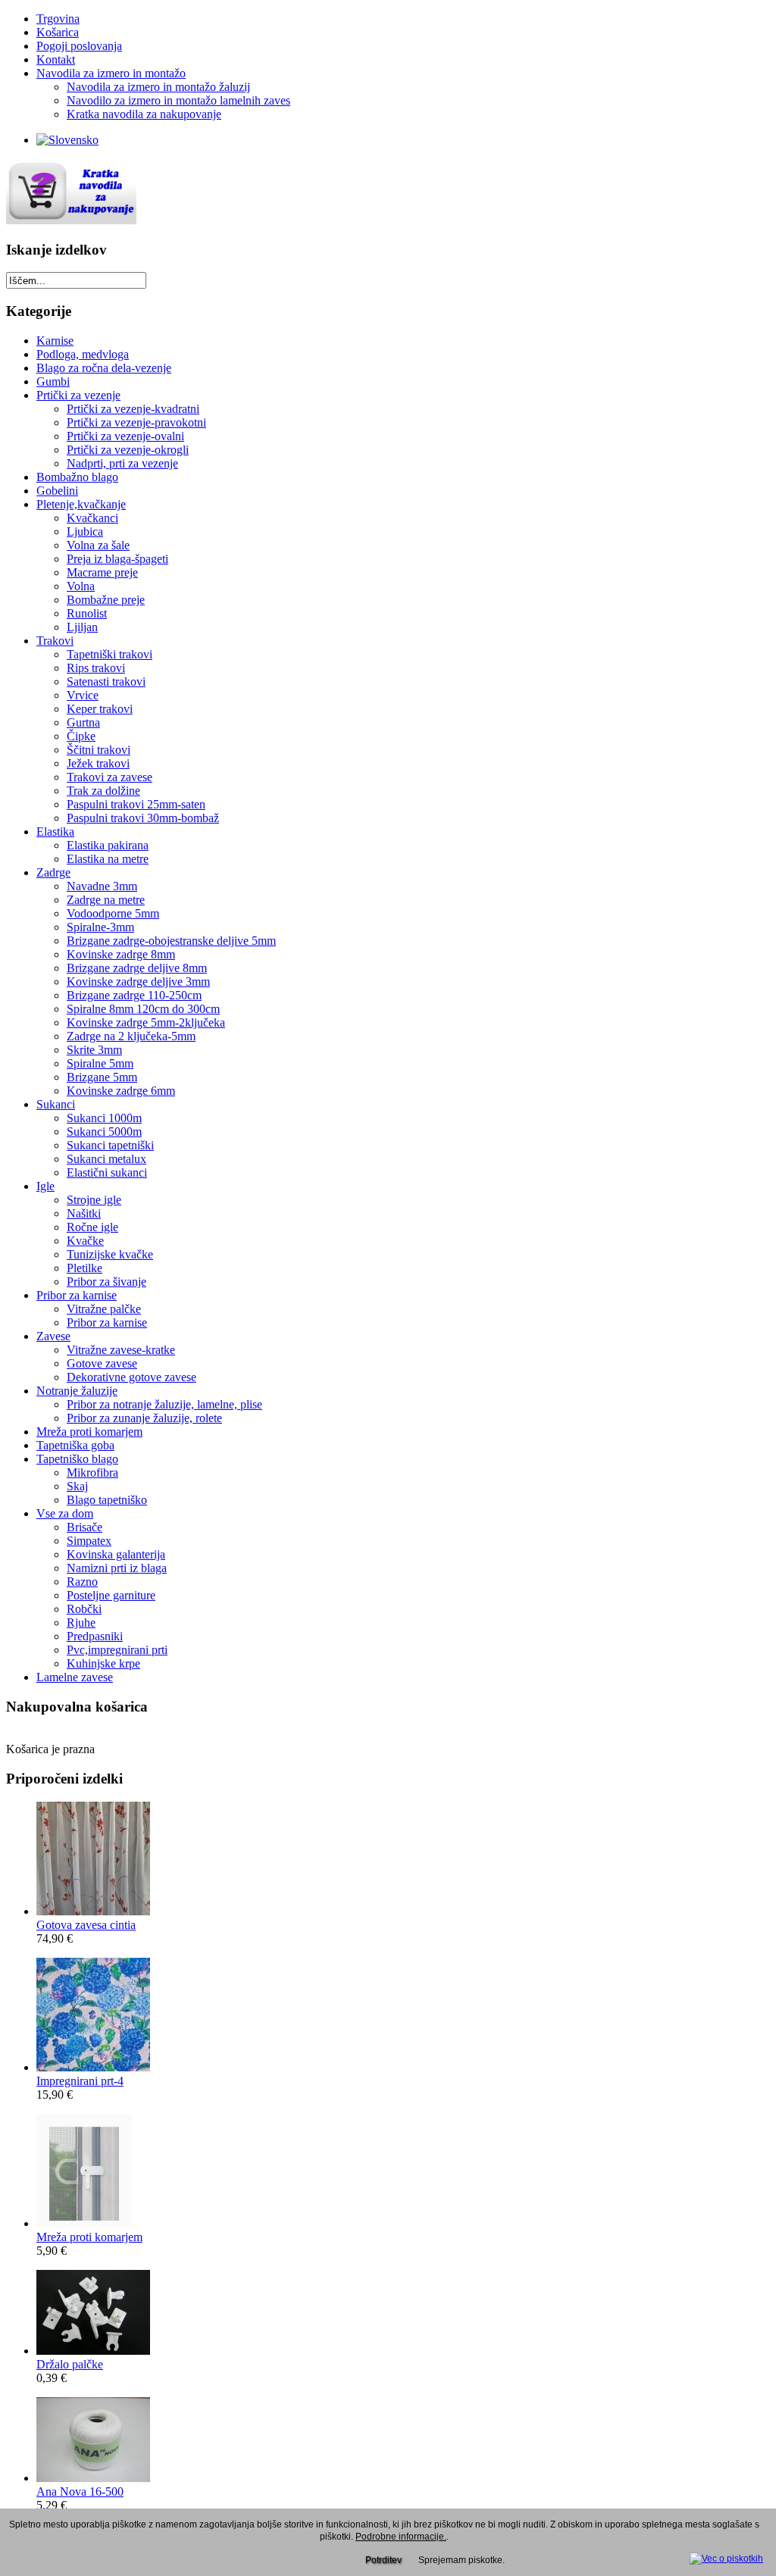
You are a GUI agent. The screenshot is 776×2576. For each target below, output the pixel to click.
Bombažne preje (106, 600)
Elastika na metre (108, 859)
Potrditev (383, 2560)
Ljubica (85, 531)
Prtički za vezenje (78, 395)
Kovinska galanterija (116, 1554)
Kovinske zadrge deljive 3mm (138, 982)
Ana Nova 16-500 (80, 2492)
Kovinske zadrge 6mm (121, 1091)
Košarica (58, 32)
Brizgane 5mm (102, 1077)
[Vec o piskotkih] (726, 2556)
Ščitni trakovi (99, 750)
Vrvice (83, 695)
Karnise (55, 341)
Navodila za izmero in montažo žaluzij (158, 87)
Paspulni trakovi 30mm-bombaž (143, 818)
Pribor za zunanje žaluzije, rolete (144, 1418)
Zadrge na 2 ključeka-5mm (131, 1036)
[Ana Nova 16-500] (93, 2478)
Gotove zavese (102, 1363)
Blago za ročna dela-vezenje (104, 368)
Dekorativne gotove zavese (131, 1377)
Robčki (84, 1609)
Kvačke (85, 1241)
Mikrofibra (92, 1472)
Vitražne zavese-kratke (121, 1350)
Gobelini (57, 491)
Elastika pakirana (108, 845)
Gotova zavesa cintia (86, 1925)
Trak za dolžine (103, 791)
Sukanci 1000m (104, 1118)
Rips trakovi (96, 668)
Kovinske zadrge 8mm (121, 954)
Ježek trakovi (98, 763)
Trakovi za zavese (110, 777)
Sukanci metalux (106, 1159)
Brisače (84, 1527)
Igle (45, 1186)
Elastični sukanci (107, 1172)
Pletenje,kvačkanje (81, 504)
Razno (82, 1582)
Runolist (87, 613)
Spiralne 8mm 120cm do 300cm (143, 1009)
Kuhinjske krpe (103, 1663)
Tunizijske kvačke (110, 1254)
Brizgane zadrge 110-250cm (134, 995)
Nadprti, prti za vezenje (122, 463)
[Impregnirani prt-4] (93, 2067)
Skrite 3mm (94, 1050)
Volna (81, 586)
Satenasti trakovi (106, 682)
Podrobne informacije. (401, 2537)
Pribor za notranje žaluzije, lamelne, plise (164, 1404)
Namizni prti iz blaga (117, 1568)
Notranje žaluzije (77, 1391)
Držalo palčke (70, 2364)
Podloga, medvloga (83, 354)
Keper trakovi (100, 709)
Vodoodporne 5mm (113, 913)
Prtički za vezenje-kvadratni (133, 409)
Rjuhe (81, 1623)
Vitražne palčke (104, 1309)
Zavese (53, 1336)
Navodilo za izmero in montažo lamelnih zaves (178, 100)
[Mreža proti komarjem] (84, 2223)
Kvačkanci (92, 518)
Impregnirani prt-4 (80, 2081)
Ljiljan (82, 627)
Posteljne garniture (111, 1595)
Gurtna (83, 722)
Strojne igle (94, 1200)
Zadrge (53, 872)
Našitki (84, 1213)
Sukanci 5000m (104, 1132)
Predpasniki (95, 1636)
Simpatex (89, 1541)
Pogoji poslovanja (79, 46)
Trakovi (55, 641)
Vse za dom (65, 1513)
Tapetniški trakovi (110, 654)
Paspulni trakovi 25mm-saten (136, 804)
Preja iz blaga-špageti (117, 559)
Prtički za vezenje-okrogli (128, 450)
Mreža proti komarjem (89, 1432)
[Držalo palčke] (93, 2351)
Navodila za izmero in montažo (111, 73)
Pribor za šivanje (106, 1282)
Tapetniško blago (77, 1459)
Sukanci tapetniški (110, 1145)
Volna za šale (98, 545)
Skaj (77, 1486)
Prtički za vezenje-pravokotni (136, 422)
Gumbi (53, 381)
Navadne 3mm (102, 886)
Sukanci (56, 1104)
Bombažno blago (77, 477)
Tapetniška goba (75, 1445)
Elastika (55, 832)
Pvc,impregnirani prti (117, 1650)
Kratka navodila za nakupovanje (144, 114)
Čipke (81, 736)
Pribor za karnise (77, 1295)
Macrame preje (102, 572)
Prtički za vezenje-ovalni (125, 436)
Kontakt (56, 59)
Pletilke (84, 1268)
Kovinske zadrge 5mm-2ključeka (146, 1022)
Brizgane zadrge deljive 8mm (137, 968)
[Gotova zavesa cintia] (93, 1911)
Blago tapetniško (107, 1500)
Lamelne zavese (75, 1677)
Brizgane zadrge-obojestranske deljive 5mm (171, 941)
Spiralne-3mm (100, 927)
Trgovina (58, 19)
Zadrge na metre (106, 900)
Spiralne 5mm (100, 1063)
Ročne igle (92, 1227)
